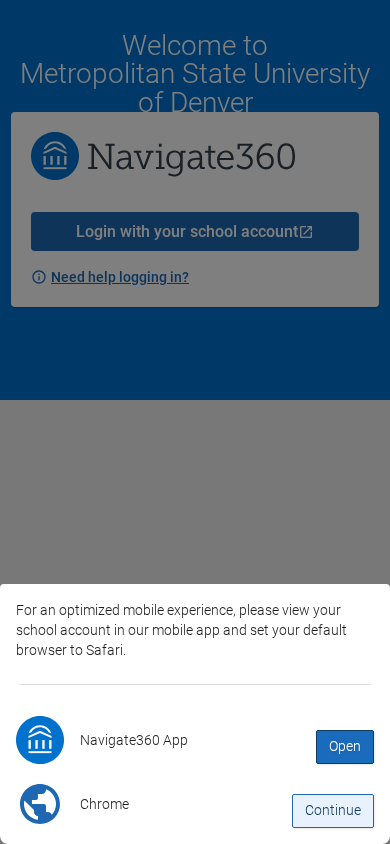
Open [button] (345, 746)
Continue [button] (333, 810)
